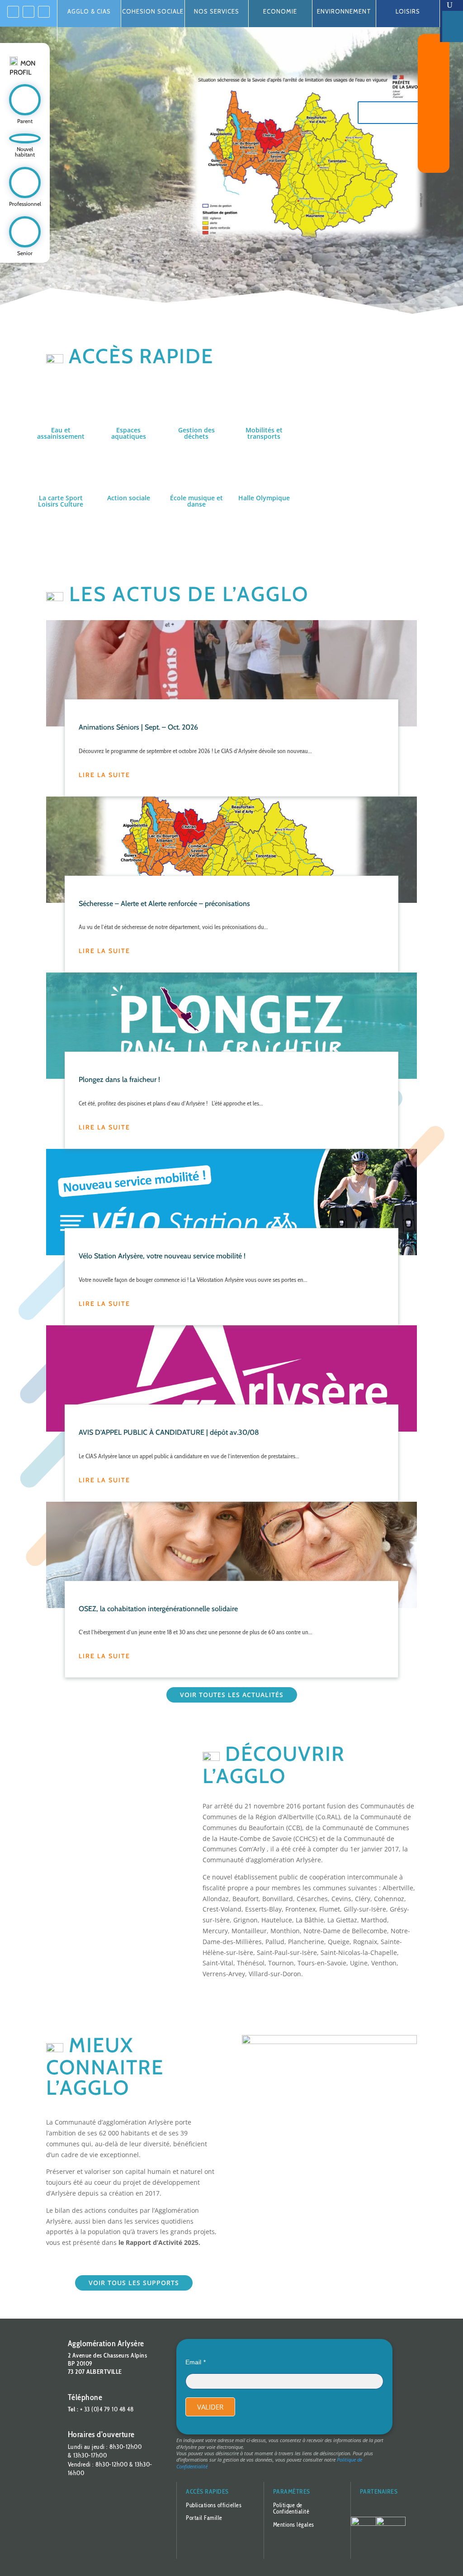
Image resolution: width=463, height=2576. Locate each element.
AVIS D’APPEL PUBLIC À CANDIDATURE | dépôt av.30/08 (169, 1432)
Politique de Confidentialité (291, 2508)
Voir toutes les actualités (232, 1695)
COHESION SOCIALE (153, 11)
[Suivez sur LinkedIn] (28, 12)
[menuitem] (453, 5)
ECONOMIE (280, 11)
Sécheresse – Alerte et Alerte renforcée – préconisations (164, 903)
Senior (25, 253)
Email (193, 2362)
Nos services (217, 11)
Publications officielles (214, 2505)
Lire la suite (104, 775)
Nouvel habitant (25, 152)
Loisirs (408, 11)
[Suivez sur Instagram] (44, 12)
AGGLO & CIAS (89, 11)
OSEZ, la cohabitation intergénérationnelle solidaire (158, 1608)
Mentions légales (294, 2524)
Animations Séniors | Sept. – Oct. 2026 (138, 727)
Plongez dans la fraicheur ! (119, 1079)
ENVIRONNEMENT (344, 11)
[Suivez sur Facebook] (13, 12)
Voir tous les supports (134, 2283)
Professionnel (25, 204)
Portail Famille (204, 2518)
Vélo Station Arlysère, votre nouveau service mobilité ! (162, 1256)
